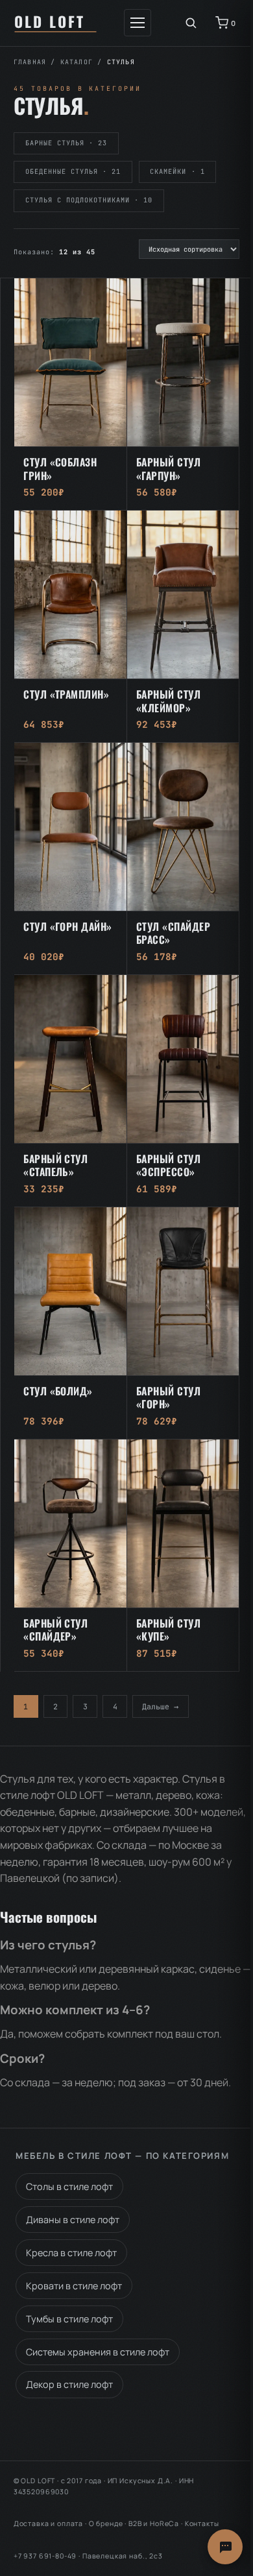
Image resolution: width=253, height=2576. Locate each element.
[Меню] (138, 23)
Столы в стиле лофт (69, 2186)
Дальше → (160, 1706)
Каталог (77, 62)
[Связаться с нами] (225, 2547)
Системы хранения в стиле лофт (98, 2352)
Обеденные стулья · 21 (73, 172)
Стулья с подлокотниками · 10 (89, 200)
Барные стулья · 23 (66, 143)
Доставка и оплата (48, 2523)
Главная (30, 62)
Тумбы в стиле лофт (69, 2319)
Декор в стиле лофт (69, 2384)
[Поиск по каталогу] (191, 23)
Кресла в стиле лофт (71, 2253)
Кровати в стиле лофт (74, 2286)
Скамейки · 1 (177, 172)
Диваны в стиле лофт (73, 2220)
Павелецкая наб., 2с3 (123, 2556)
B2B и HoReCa (154, 2523)
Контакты (202, 2523)
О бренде (106, 2523)
